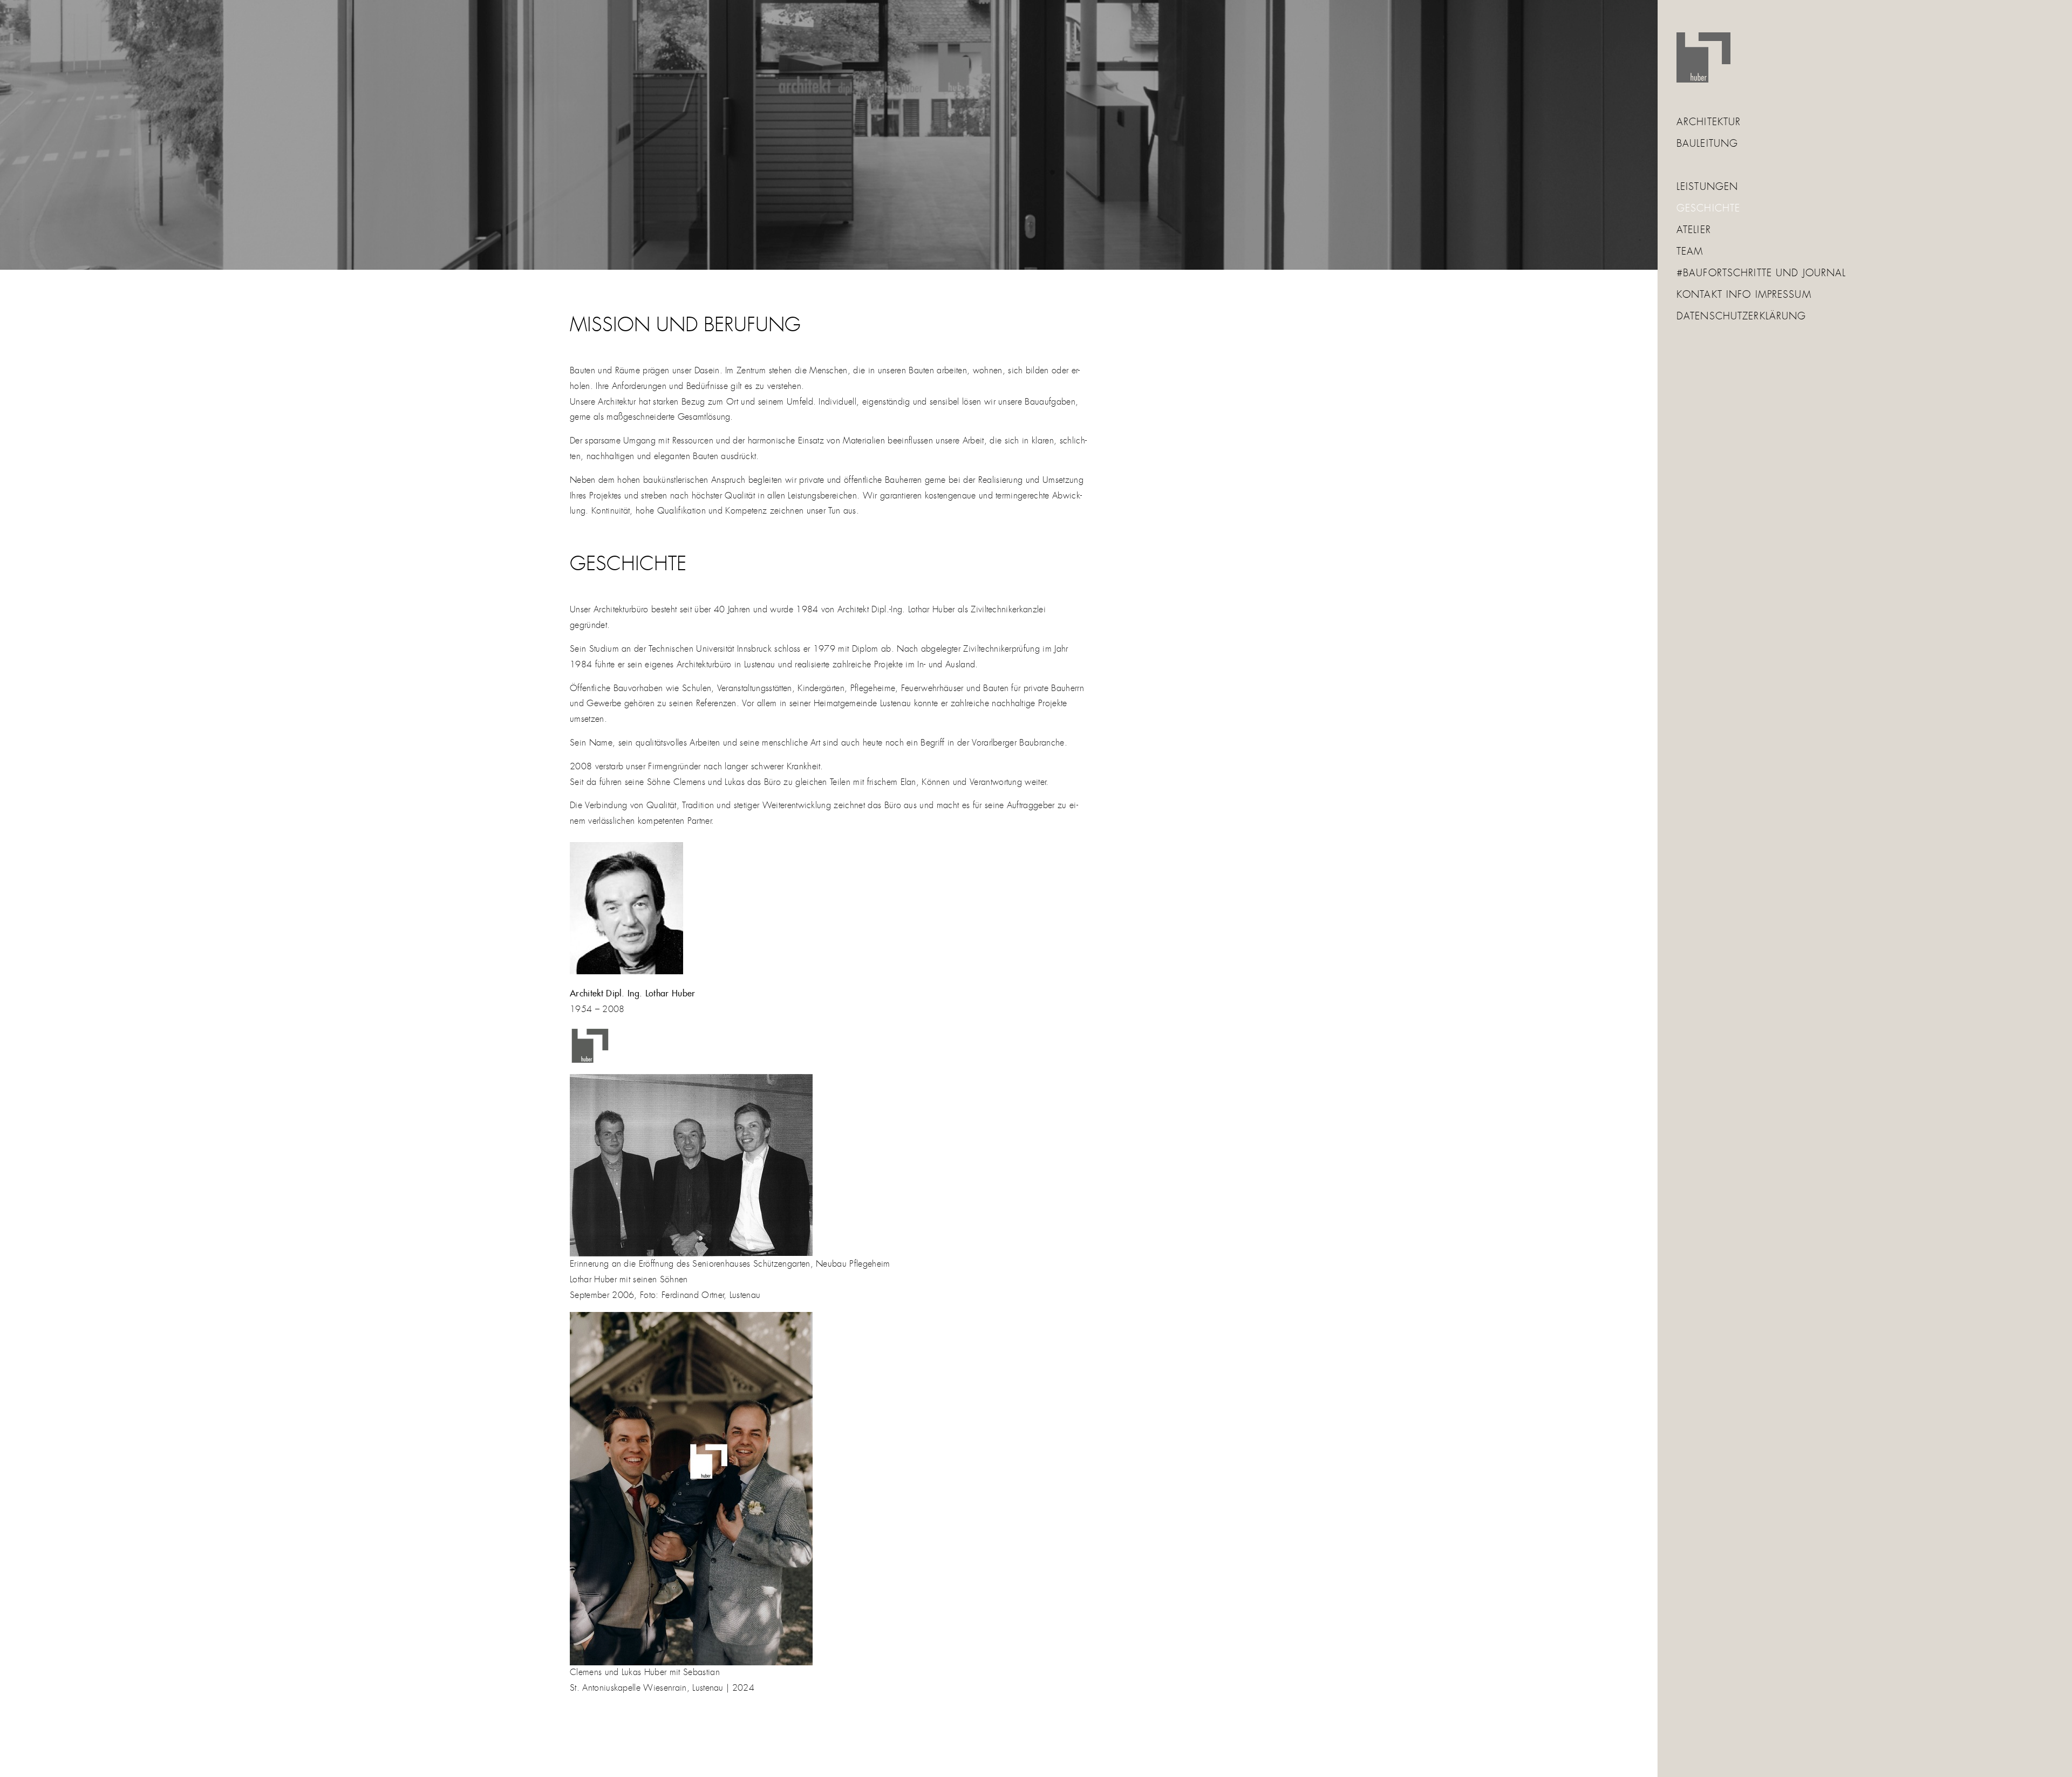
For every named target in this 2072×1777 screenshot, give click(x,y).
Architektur (1709, 122)
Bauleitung (1707, 144)
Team (1690, 252)
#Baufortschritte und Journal (1761, 274)
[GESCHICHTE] (829, 135)
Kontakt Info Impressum (1744, 295)
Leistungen (1707, 187)
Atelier (1694, 230)
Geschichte (1708, 209)
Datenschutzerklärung (1741, 317)
